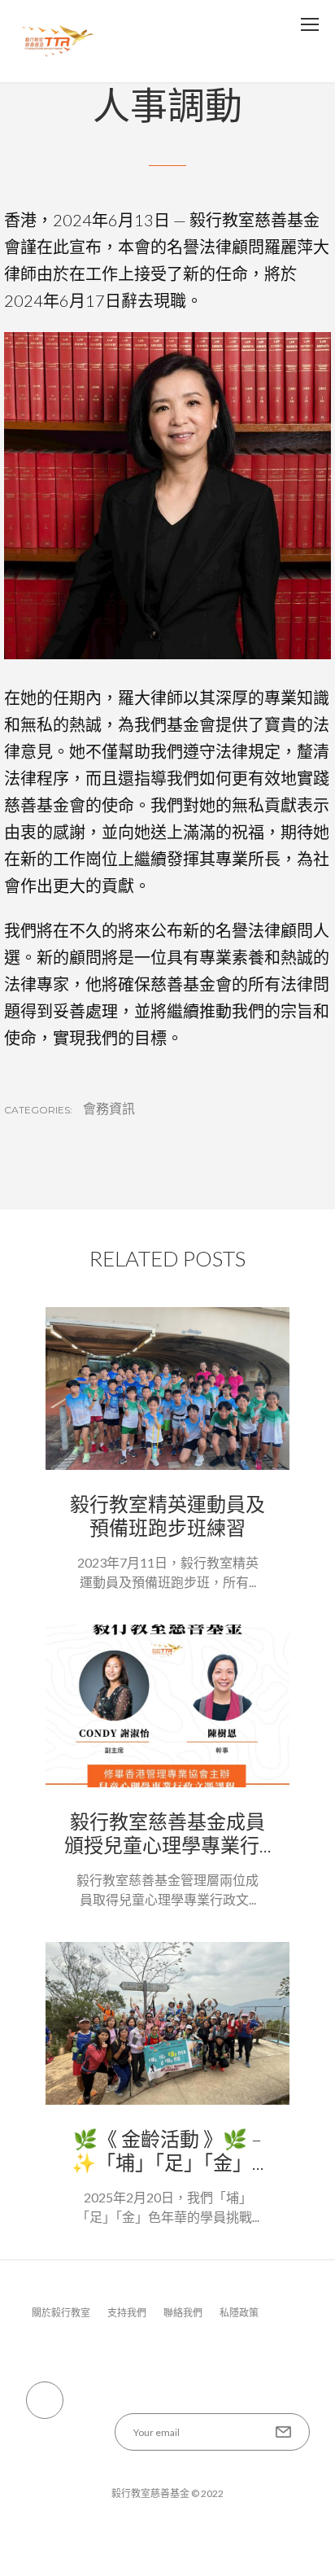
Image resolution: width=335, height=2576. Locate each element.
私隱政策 (239, 2313)
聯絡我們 (183, 2313)
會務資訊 (109, 1109)
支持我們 (127, 2313)
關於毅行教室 (61, 2313)
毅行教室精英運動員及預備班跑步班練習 (167, 1515)
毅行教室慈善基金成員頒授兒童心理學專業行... (168, 1833)
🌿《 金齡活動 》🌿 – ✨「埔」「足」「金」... (168, 2150)
